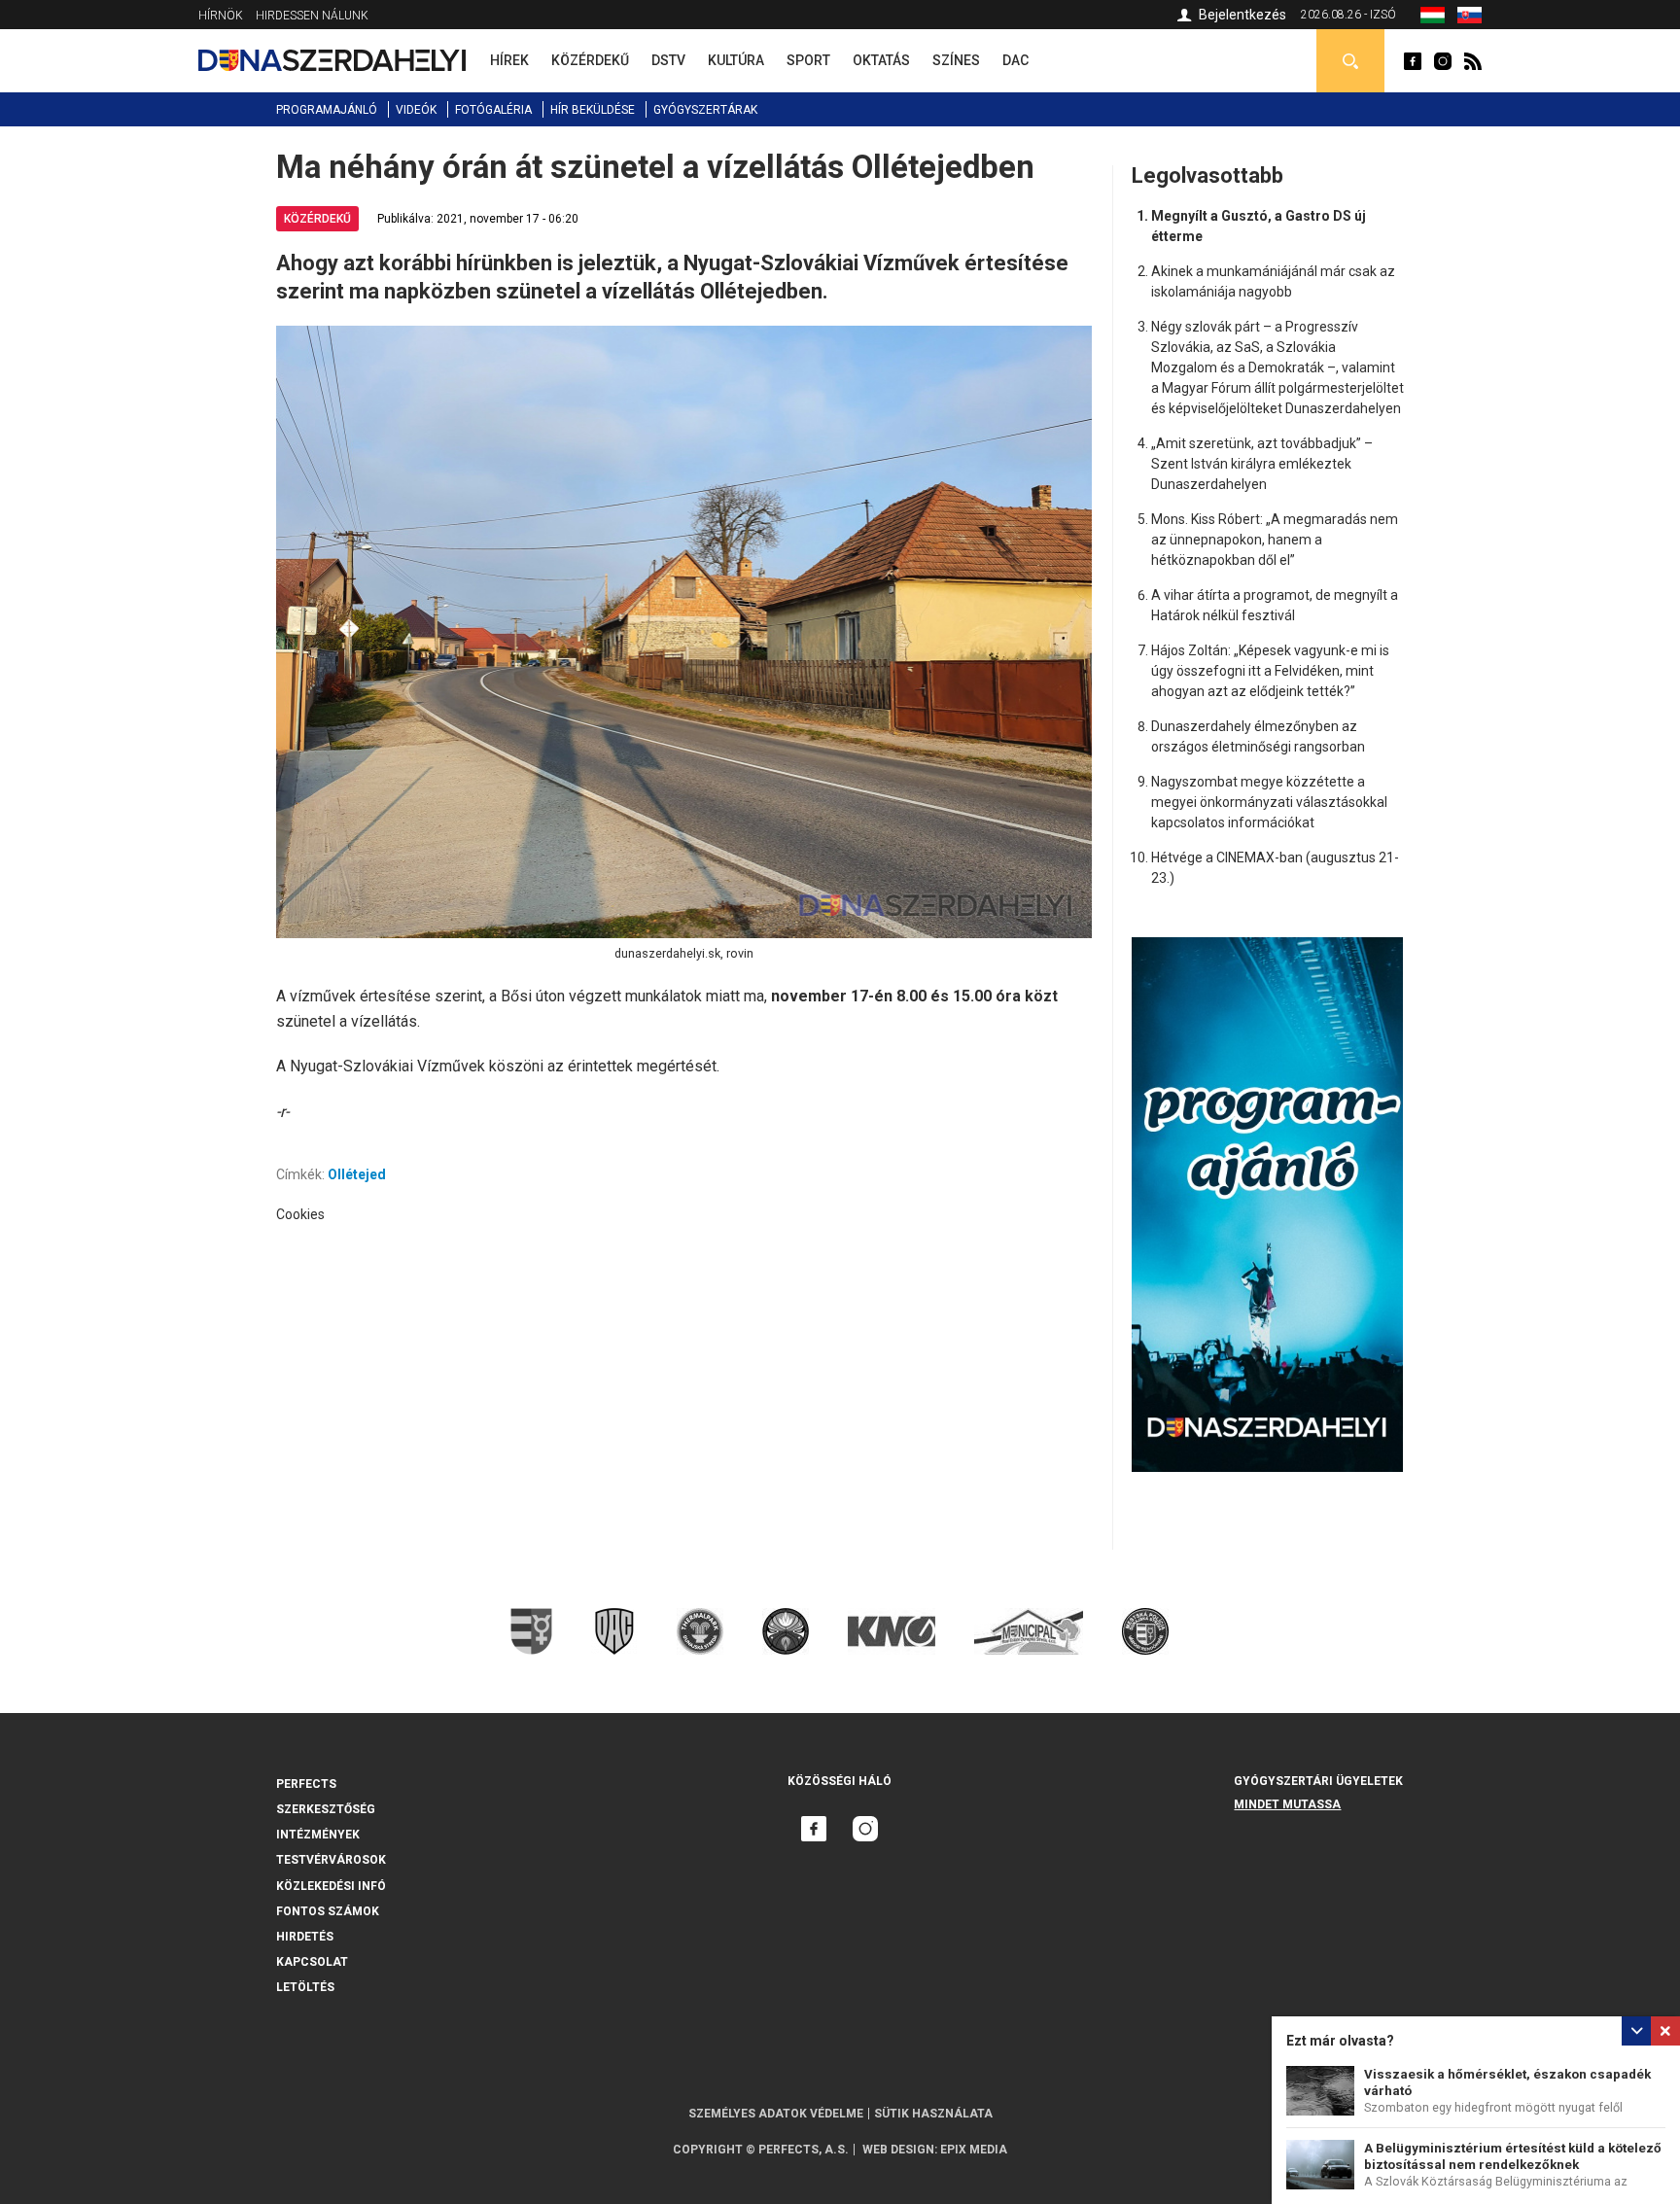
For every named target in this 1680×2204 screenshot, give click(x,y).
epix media (974, 2150)
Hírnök (221, 16)
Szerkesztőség (326, 1809)
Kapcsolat (312, 1962)
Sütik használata (933, 2114)
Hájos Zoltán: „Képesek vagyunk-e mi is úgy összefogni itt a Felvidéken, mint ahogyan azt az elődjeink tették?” (1270, 671)
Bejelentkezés (1242, 15)
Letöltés (305, 1987)
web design (898, 2150)
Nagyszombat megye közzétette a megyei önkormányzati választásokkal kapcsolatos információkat (1269, 802)
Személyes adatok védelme (776, 2114)
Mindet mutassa (1287, 1804)
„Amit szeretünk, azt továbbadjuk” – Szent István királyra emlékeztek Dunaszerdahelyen (1262, 464)
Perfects (306, 1784)
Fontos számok (328, 1911)
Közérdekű (317, 219)
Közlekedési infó (331, 1886)
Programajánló (327, 110)
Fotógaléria (493, 110)
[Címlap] (332, 60)
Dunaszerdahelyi (1413, 61)
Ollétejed (357, 1174)
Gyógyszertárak (705, 110)
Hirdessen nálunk (312, 16)
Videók (416, 110)
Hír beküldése (593, 110)
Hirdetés (305, 1937)
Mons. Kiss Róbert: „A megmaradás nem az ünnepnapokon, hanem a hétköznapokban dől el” (1275, 540)
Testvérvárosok (331, 1860)
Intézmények (318, 1835)
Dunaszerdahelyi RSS (1473, 61)
